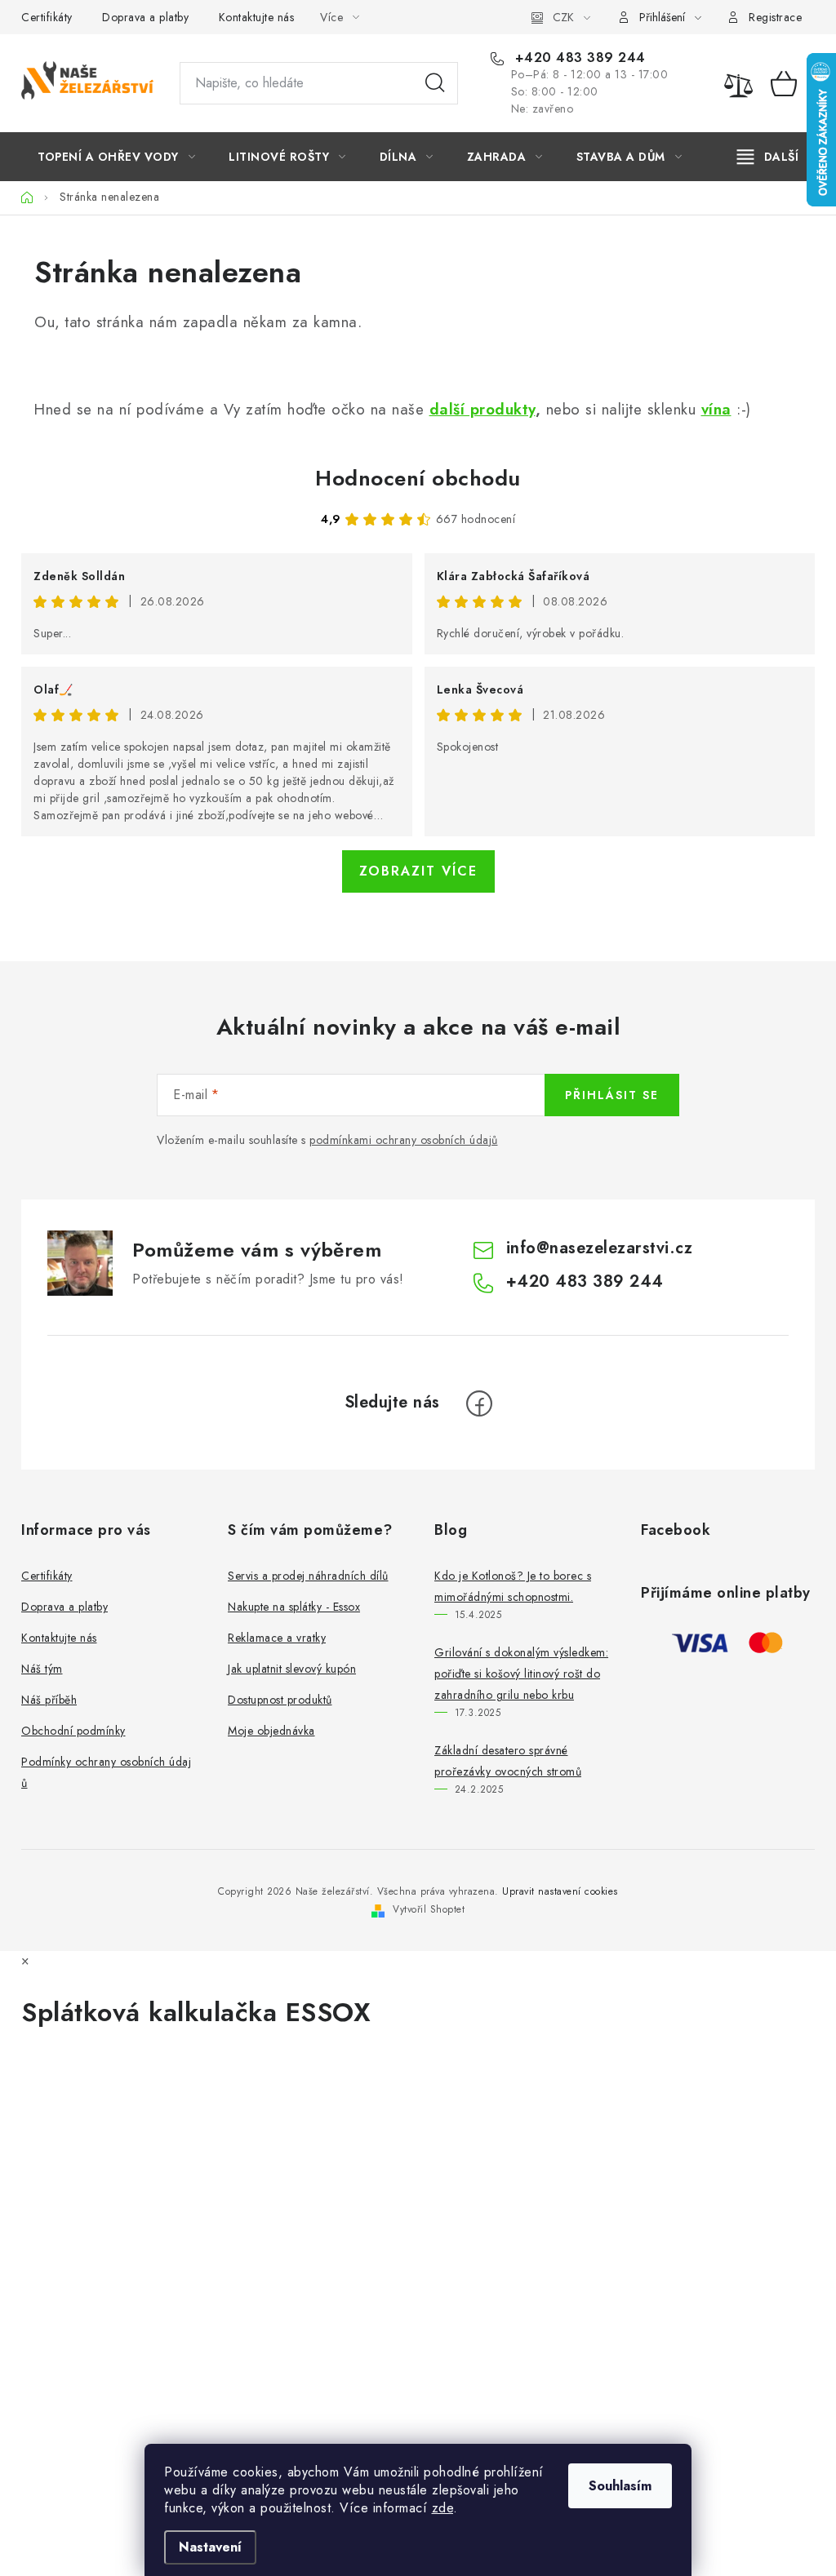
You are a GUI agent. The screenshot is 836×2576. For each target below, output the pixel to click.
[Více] (768, 157)
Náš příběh (49, 1700)
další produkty (482, 409)
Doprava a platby (145, 17)
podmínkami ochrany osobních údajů (404, 1140)
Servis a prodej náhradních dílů (308, 1576)
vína (716, 409)
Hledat (435, 83)
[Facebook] (479, 1403)
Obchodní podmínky (73, 1731)
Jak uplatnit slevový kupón (292, 1669)
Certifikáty (47, 17)
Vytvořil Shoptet (429, 1909)
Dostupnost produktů (280, 1700)
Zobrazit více (418, 871)
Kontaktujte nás (257, 17)
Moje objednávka (271, 1731)
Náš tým (42, 1669)
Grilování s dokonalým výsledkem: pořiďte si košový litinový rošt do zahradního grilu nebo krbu (521, 1674)
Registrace (775, 17)
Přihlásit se (612, 1095)
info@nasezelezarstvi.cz (600, 1248)
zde (443, 2508)
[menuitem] (116, 157)
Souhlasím (620, 2486)
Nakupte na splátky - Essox (294, 1607)
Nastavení (210, 2547)
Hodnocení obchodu (418, 478)
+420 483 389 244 (578, 58)
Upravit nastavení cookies (560, 1891)
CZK (563, 17)
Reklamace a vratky (277, 1638)
